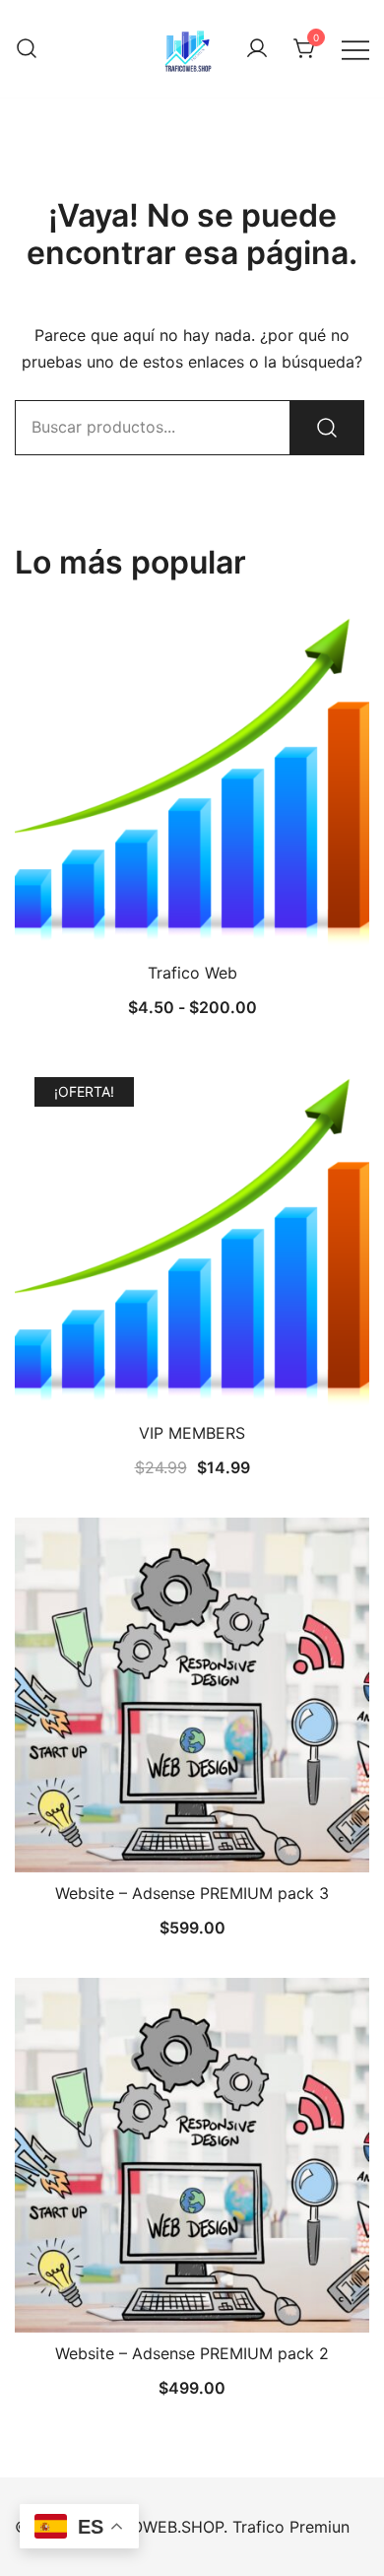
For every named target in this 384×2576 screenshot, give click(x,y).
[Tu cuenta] (257, 49)
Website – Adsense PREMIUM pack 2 (192, 2353)
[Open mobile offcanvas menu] (355, 49)
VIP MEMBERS (192, 1433)
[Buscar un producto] (27, 49)
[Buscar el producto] (327, 428)
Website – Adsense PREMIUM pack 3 (192, 1893)
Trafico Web (192, 973)
